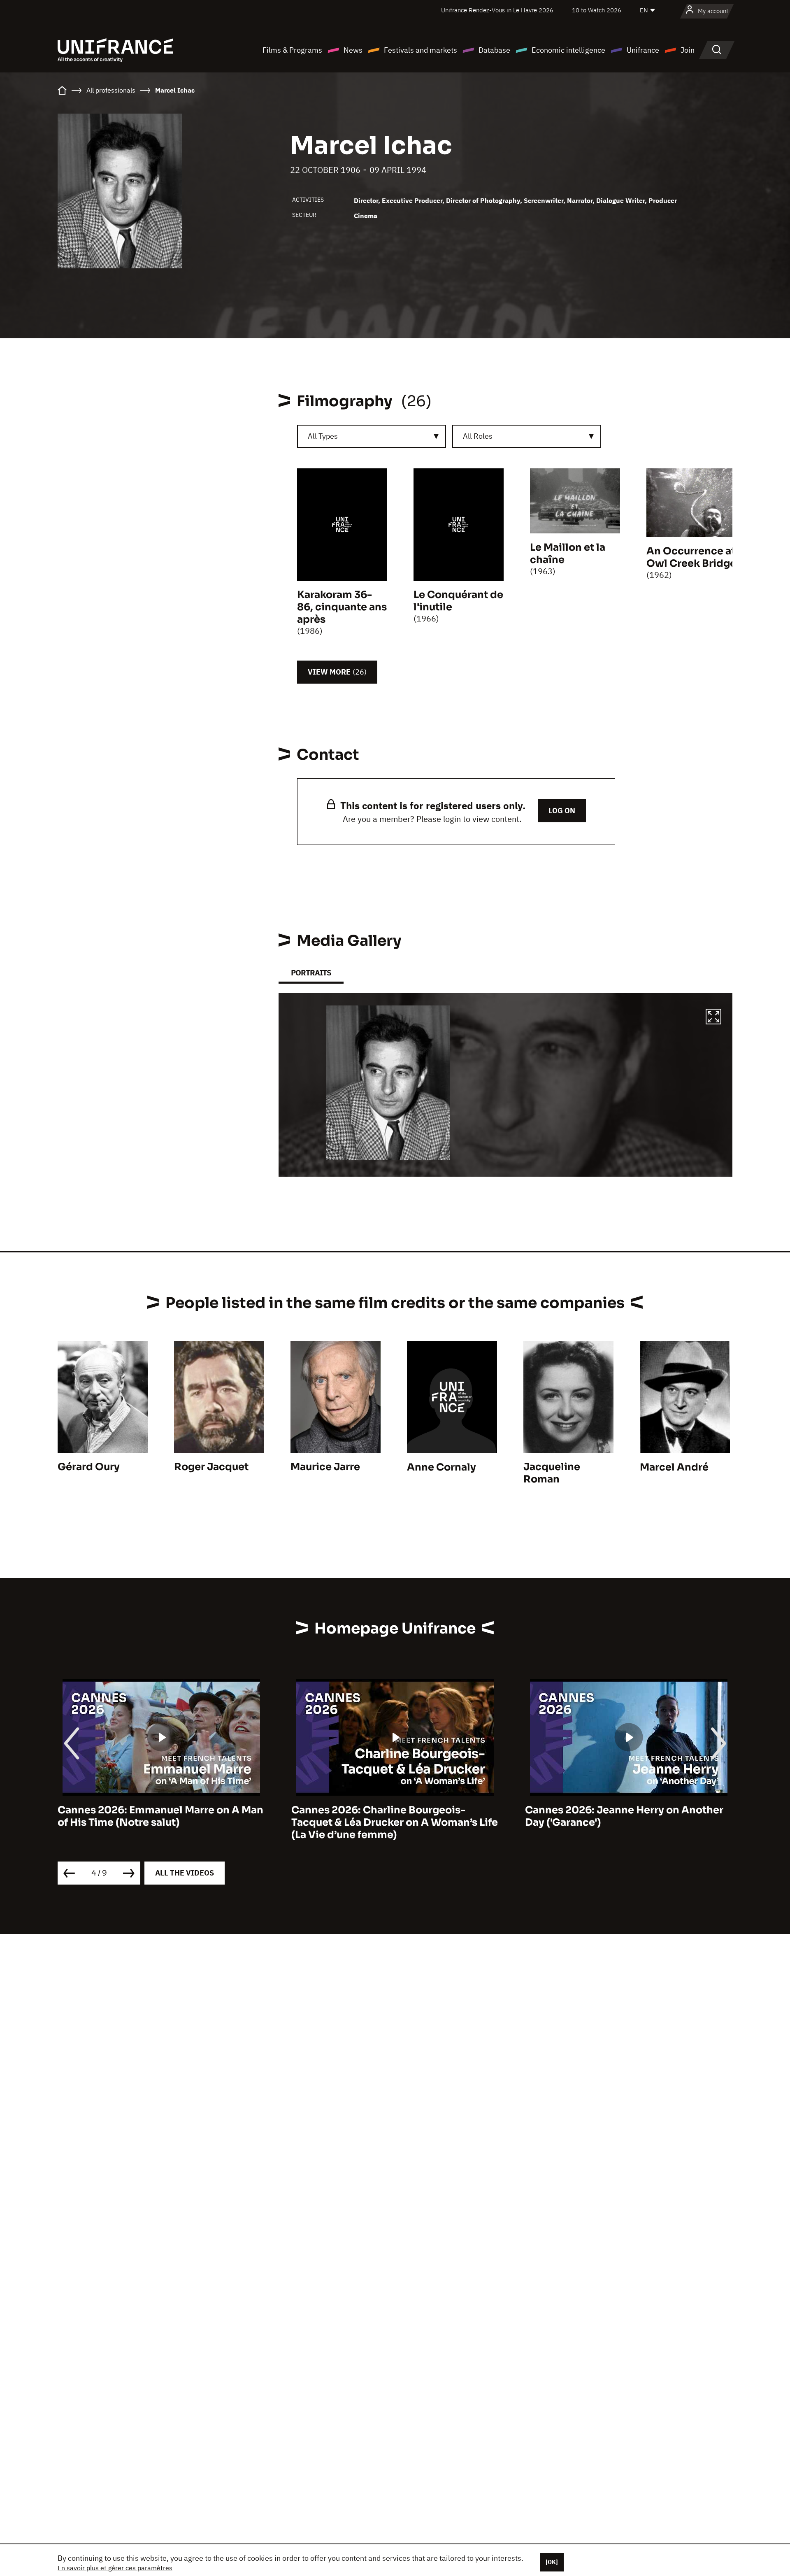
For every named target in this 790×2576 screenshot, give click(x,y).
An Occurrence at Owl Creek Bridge (691, 557)
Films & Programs (292, 50)
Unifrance (643, 50)
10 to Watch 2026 (597, 10)
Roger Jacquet (211, 1467)
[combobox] (372, 436)
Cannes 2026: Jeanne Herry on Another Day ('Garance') (390, 1816)
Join (688, 50)
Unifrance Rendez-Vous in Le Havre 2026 (497, 10)
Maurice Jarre (325, 1467)
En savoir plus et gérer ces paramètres (115, 2568)
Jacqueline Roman (552, 1473)
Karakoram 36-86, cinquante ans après (342, 607)
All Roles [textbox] (478, 436)
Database (494, 50)
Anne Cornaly (441, 1467)
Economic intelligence (568, 50)
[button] (713, 1018)
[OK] (552, 2562)
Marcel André (674, 1467)
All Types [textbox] (323, 436)
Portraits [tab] (311, 973)
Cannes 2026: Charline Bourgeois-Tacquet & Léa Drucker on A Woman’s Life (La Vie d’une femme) (161, 1822)
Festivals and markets (421, 50)
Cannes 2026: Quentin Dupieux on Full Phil (622, 1816)
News (353, 50)
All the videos (185, 1873)
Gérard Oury (89, 1467)
